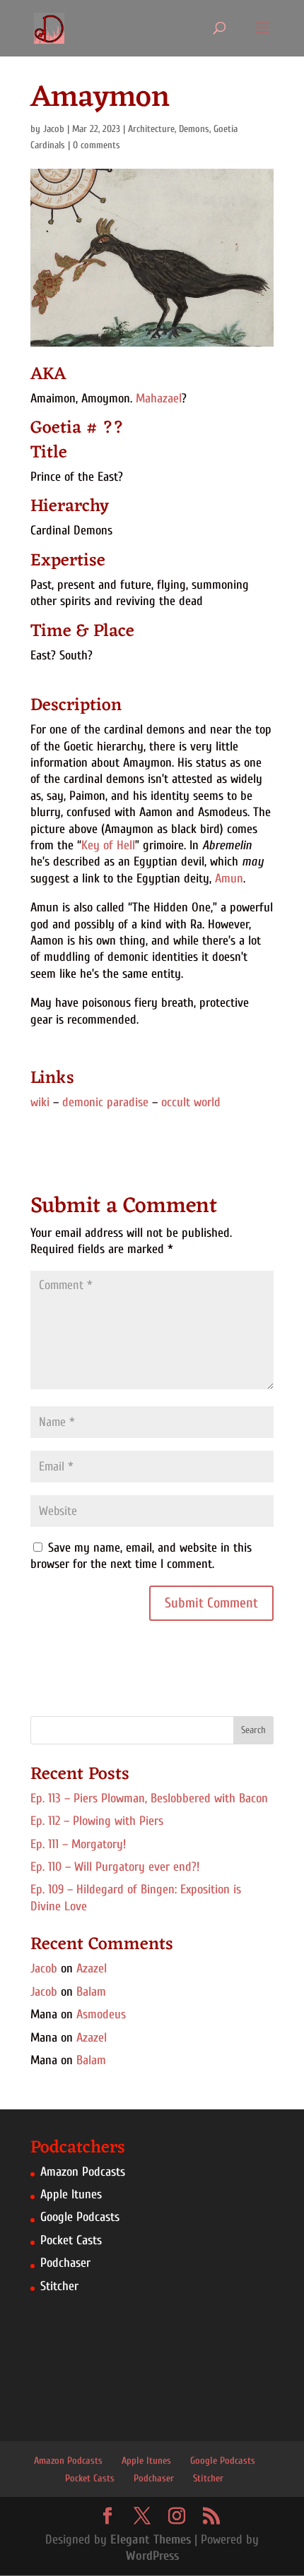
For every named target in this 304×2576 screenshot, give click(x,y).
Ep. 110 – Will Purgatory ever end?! (115, 1867)
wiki (40, 1102)
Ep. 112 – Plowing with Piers (97, 1821)
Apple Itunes (71, 2194)
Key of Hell (108, 845)
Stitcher (59, 2286)
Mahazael (159, 399)
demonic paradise (105, 1102)
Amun (229, 879)
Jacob (54, 129)
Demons (194, 129)
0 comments (97, 145)
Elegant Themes (151, 2540)
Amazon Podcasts (83, 2172)
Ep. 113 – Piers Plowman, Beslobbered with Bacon (149, 1798)
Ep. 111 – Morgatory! (78, 1844)
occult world (191, 1102)
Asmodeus (101, 2014)
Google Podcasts (80, 2217)
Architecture (151, 129)
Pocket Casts (71, 2240)
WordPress (152, 2556)
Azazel (92, 1969)
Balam (91, 1992)
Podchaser (65, 2263)
